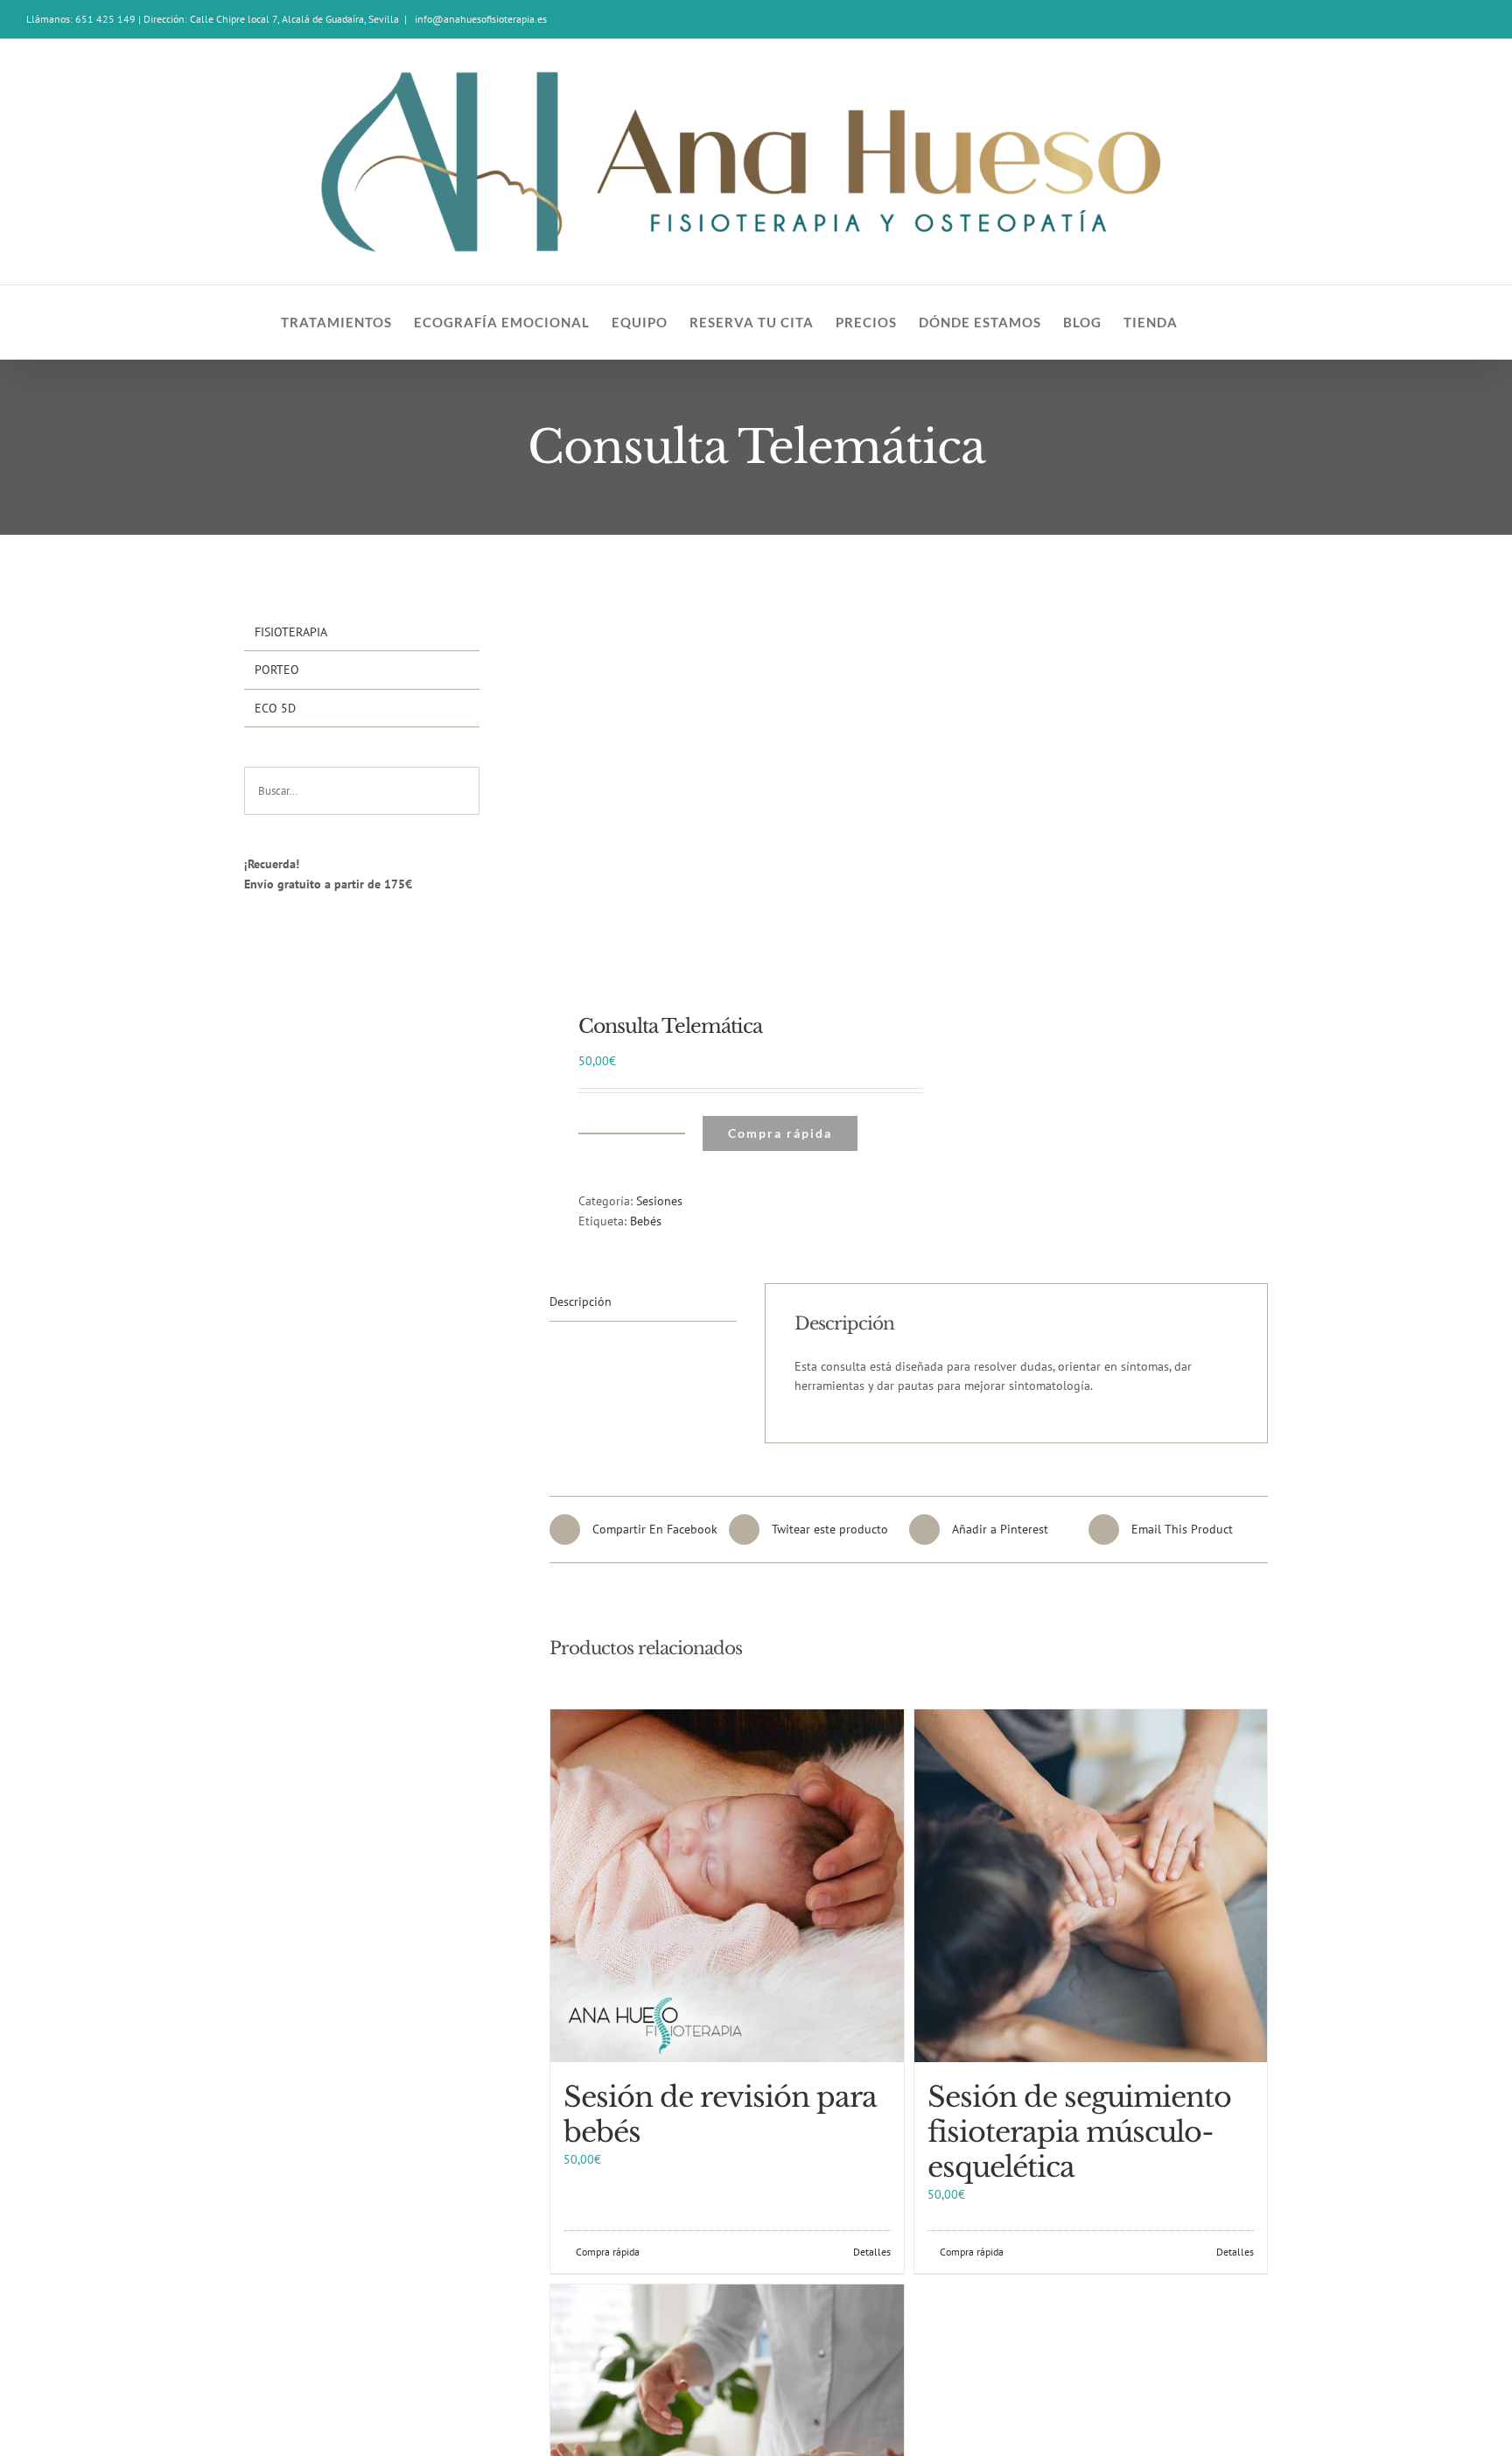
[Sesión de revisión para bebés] (727, 1886)
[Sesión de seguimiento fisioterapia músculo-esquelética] (1091, 1886)
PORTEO (277, 670)
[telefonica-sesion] (722, 795)
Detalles (872, 2252)
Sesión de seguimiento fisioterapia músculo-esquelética (1079, 2132)
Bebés (646, 1221)
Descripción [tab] (581, 1302)
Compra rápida (780, 1133)
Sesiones (659, 1201)
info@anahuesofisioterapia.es (479, 19)
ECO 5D (275, 708)
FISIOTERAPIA (291, 632)
